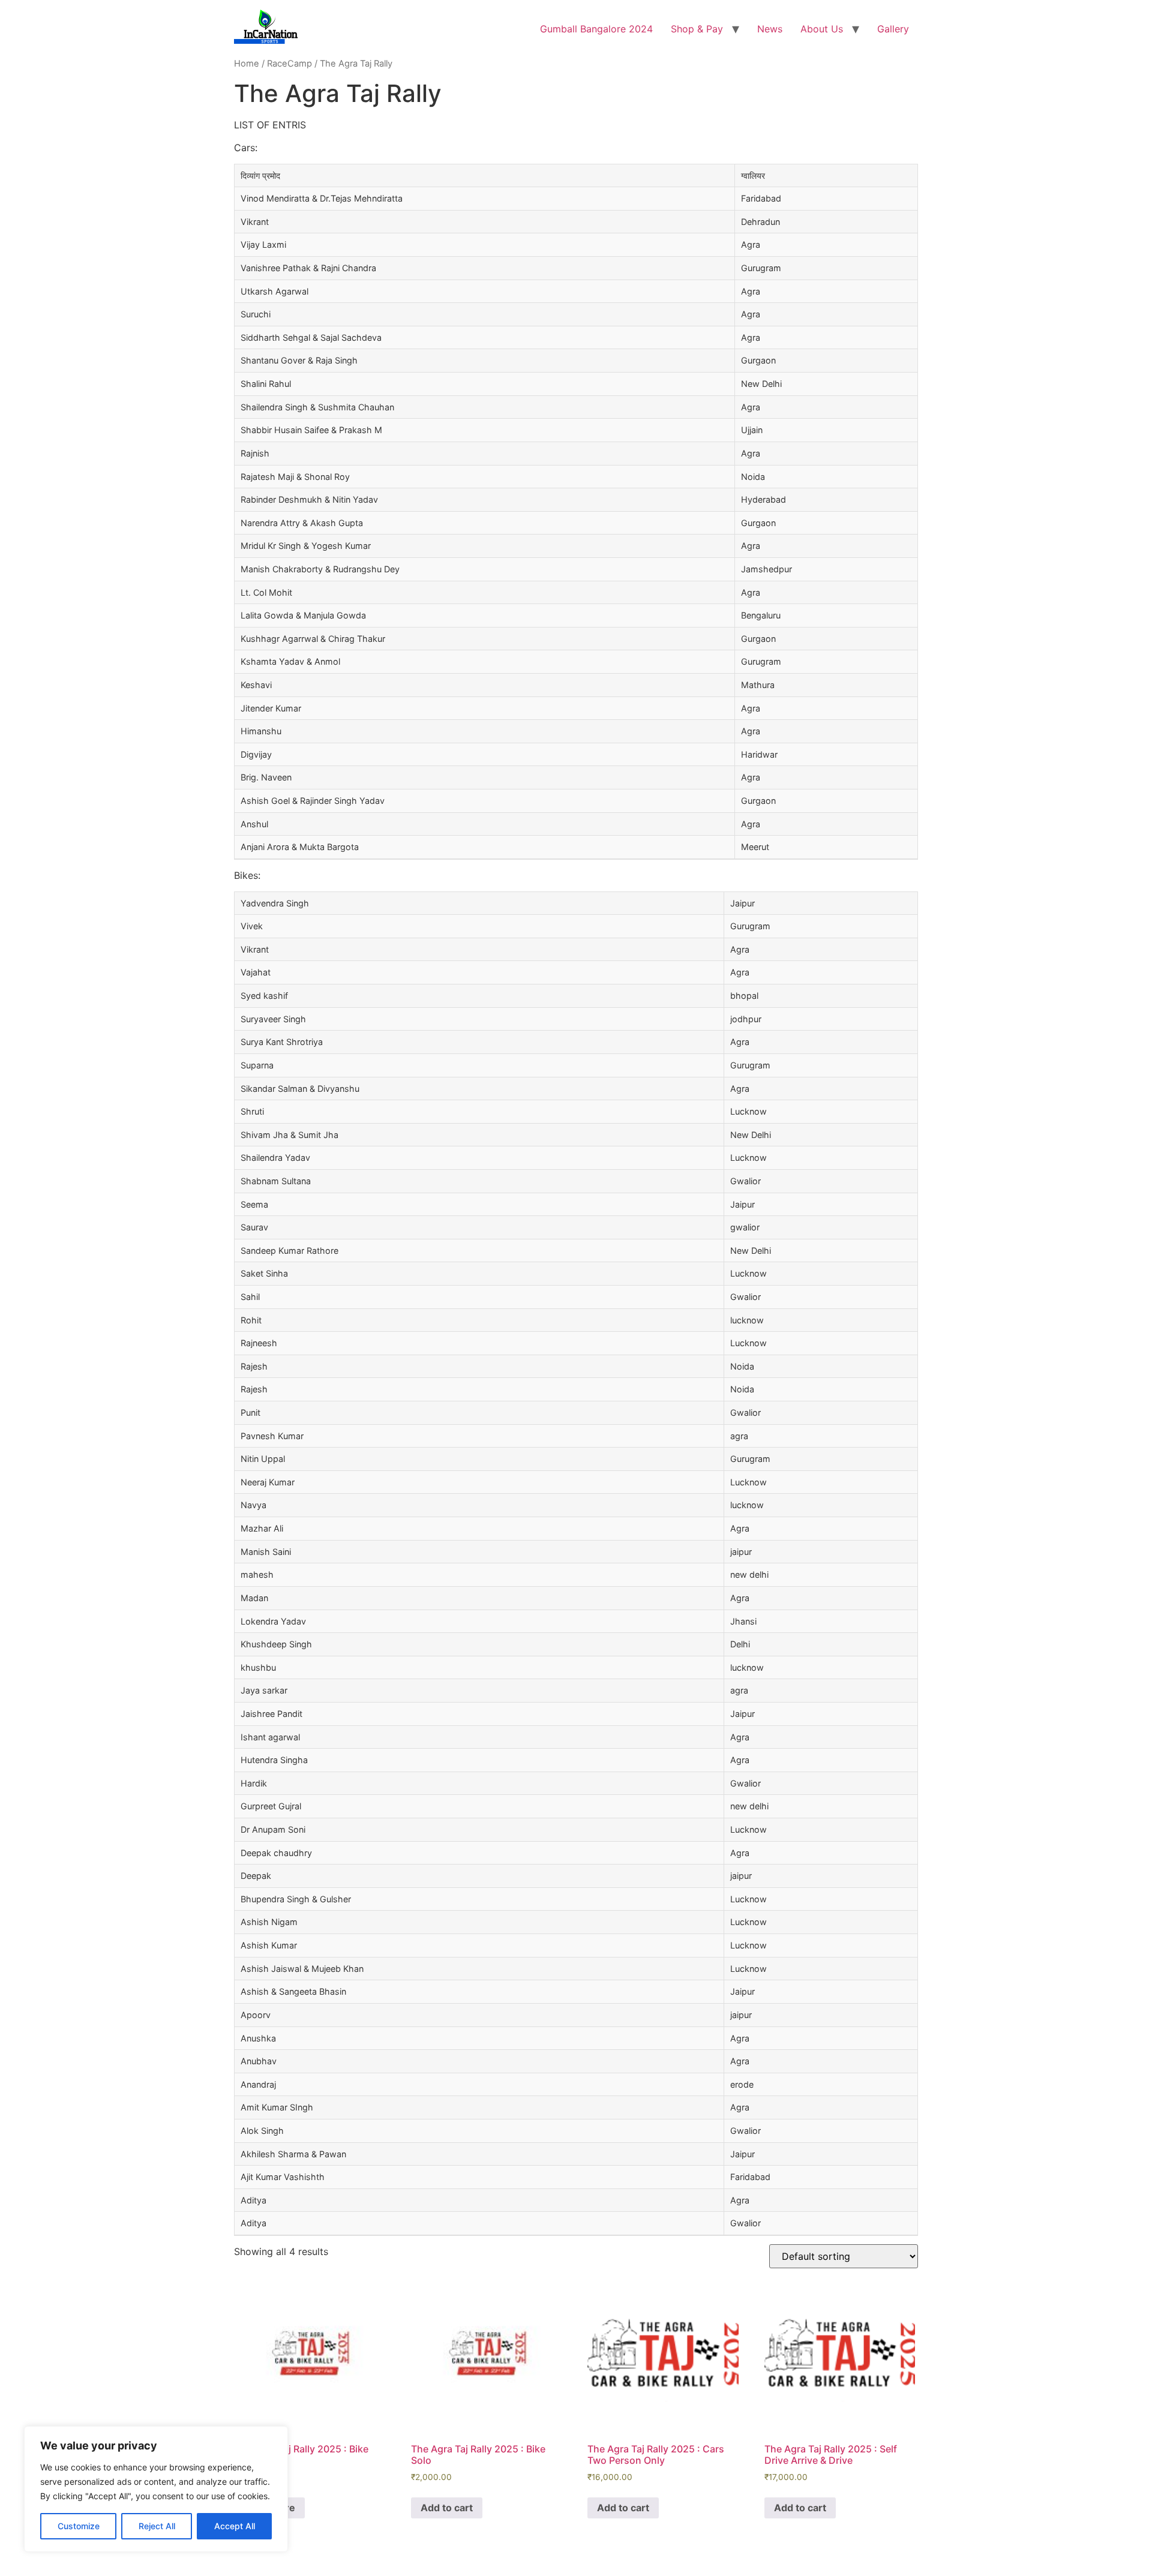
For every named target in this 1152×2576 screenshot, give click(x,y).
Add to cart (447, 2508)
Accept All (235, 2526)
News (770, 29)
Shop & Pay (697, 29)
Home (247, 64)
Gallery (893, 29)
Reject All (157, 2526)
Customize (79, 2526)
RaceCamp (289, 64)
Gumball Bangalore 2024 (596, 29)
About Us (822, 29)
